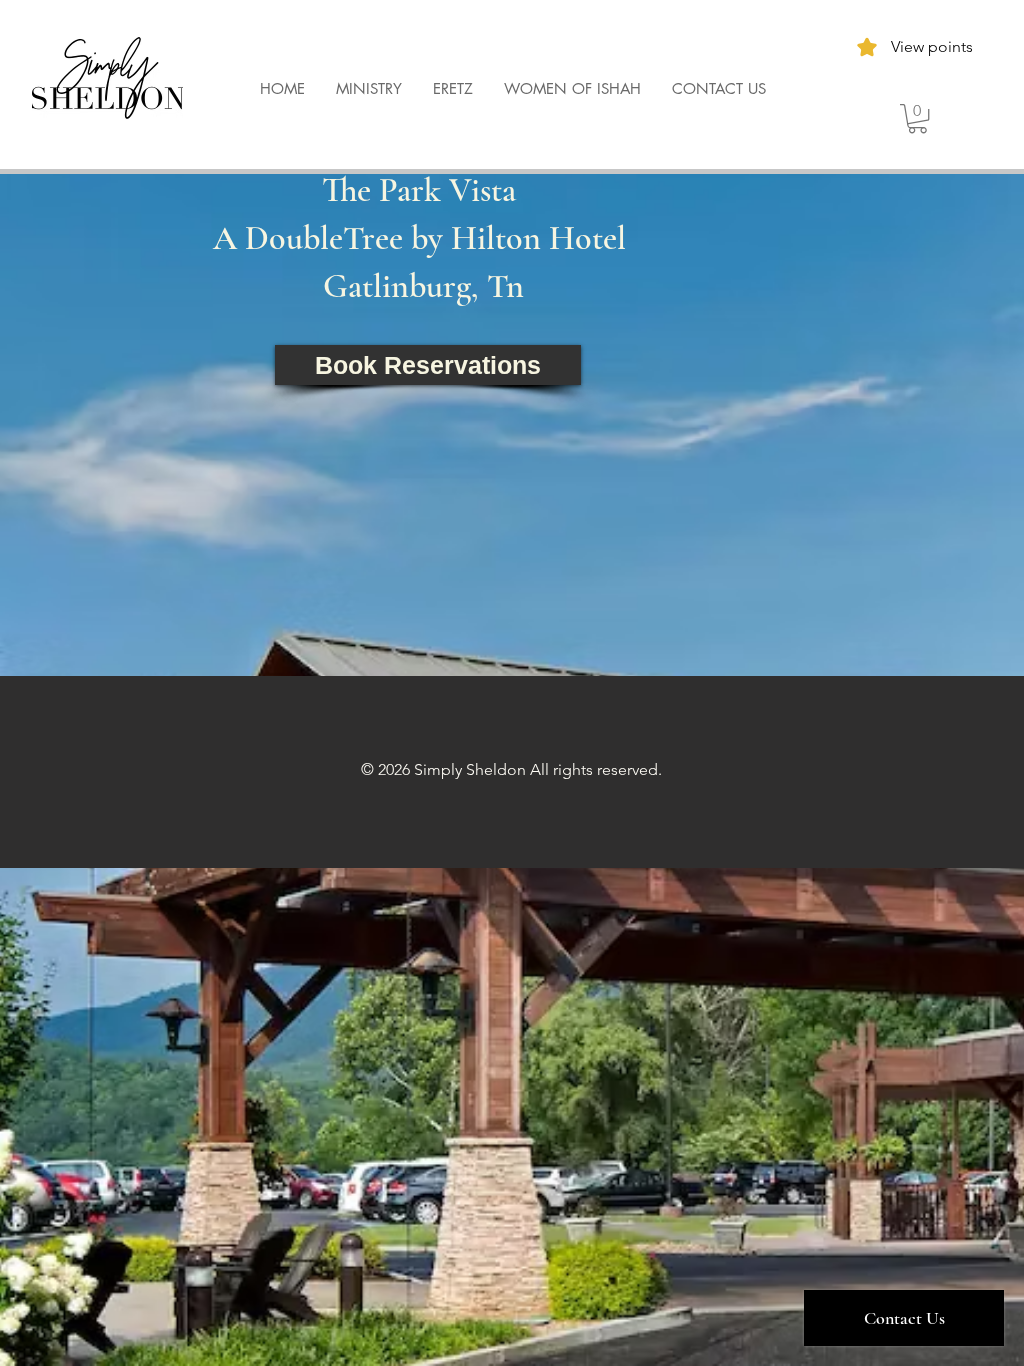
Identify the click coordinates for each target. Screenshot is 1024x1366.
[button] (917, 118)
